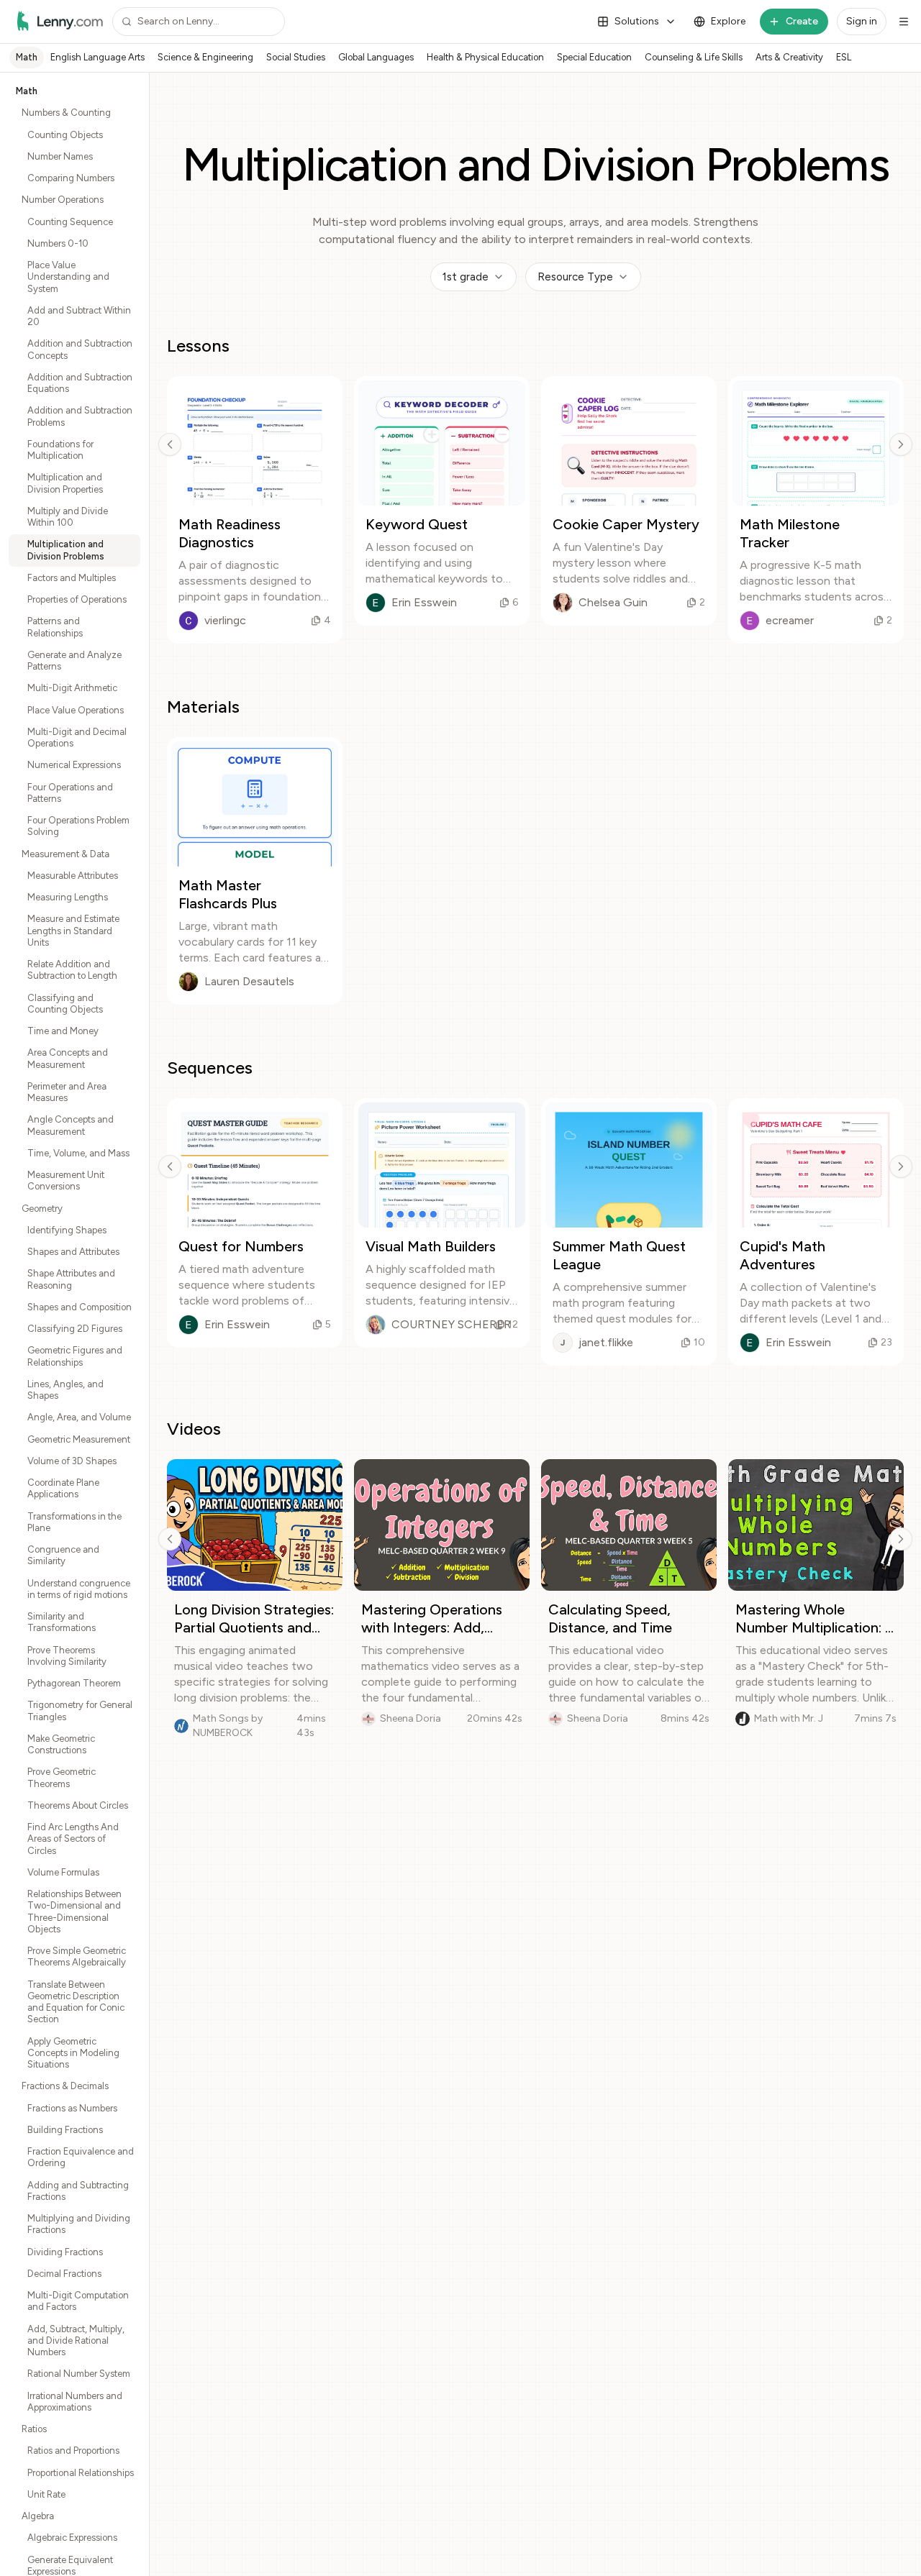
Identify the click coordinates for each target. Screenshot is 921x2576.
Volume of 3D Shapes (72, 1461)
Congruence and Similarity (63, 1555)
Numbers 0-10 (58, 243)
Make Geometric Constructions (61, 1744)
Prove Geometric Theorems (62, 1777)
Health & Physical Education (485, 57)
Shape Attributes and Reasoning (71, 1279)
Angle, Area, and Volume (79, 1417)
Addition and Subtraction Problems (80, 416)
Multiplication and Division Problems (66, 550)
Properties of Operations (77, 599)
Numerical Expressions (74, 765)
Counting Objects (65, 135)
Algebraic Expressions (72, 2538)
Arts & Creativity (789, 57)
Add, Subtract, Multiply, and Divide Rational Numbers (76, 2341)
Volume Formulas (63, 1872)
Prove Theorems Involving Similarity (67, 1656)
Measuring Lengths (68, 897)
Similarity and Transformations (62, 1622)
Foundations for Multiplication (60, 450)
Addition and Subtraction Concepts (80, 349)
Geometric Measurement (79, 1439)
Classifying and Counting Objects (65, 1004)
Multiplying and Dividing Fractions (79, 2224)
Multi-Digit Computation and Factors (78, 2301)
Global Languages (376, 57)
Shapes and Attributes (73, 1252)
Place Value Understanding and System (68, 277)
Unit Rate (46, 2494)
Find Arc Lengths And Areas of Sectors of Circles (73, 1839)
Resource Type (575, 277)
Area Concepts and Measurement (68, 1058)
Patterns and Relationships (55, 627)
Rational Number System (79, 2374)
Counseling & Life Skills (694, 57)
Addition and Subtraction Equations (80, 383)
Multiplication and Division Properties (65, 483)
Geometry (42, 1209)
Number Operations (63, 200)
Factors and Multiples (72, 578)
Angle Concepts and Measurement (71, 1125)
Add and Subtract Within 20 (79, 316)
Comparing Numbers (71, 178)
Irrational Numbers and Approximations (75, 2402)
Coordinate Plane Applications (63, 1488)
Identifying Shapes (67, 1230)
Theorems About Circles (78, 1805)
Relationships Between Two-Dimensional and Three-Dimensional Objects (74, 1912)
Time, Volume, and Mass (78, 1153)
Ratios (34, 2429)
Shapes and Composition (80, 1307)
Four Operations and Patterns (70, 793)
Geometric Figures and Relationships (75, 1356)
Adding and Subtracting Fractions (78, 2191)
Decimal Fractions (64, 2274)
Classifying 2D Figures (75, 1329)
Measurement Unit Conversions (66, 1180)
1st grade (466, 277)
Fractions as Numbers (72, 2108)
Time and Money (63, 1031)
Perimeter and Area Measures (67, 1092)
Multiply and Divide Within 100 (68, 517)
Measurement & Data (65, 854)
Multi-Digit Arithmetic (72, 688)
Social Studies (296, 57)
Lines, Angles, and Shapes (65, 1390)
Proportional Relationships (81, 2473)
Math (27, 57)
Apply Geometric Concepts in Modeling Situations (73, 2053)
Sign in (862, 21)
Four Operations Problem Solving (78, 826)
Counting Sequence (70, 222)
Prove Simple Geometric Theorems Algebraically (77, 1956)
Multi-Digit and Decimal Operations (77, 737)
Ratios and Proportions (73, 2451)
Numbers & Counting (66, 113)
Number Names (60, 156)
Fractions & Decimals (65, 2086)
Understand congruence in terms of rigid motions (79, 1589)
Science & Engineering (205, 57)
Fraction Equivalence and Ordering (81, 2157)
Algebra (38, 2516)
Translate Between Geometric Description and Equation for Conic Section (76, 2002)
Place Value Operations (76, 710)
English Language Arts (97, 57)
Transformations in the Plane (74, 1522)
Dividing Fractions (65, 2252)
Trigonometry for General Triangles (80, 1711)
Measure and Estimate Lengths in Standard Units (73, 931)
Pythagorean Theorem (74, 1683)
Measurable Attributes (73, 876)
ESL (844, 57)
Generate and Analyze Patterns (74, 661)
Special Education (594, 57)
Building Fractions (65, 2130)
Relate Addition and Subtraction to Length (72, 970)
